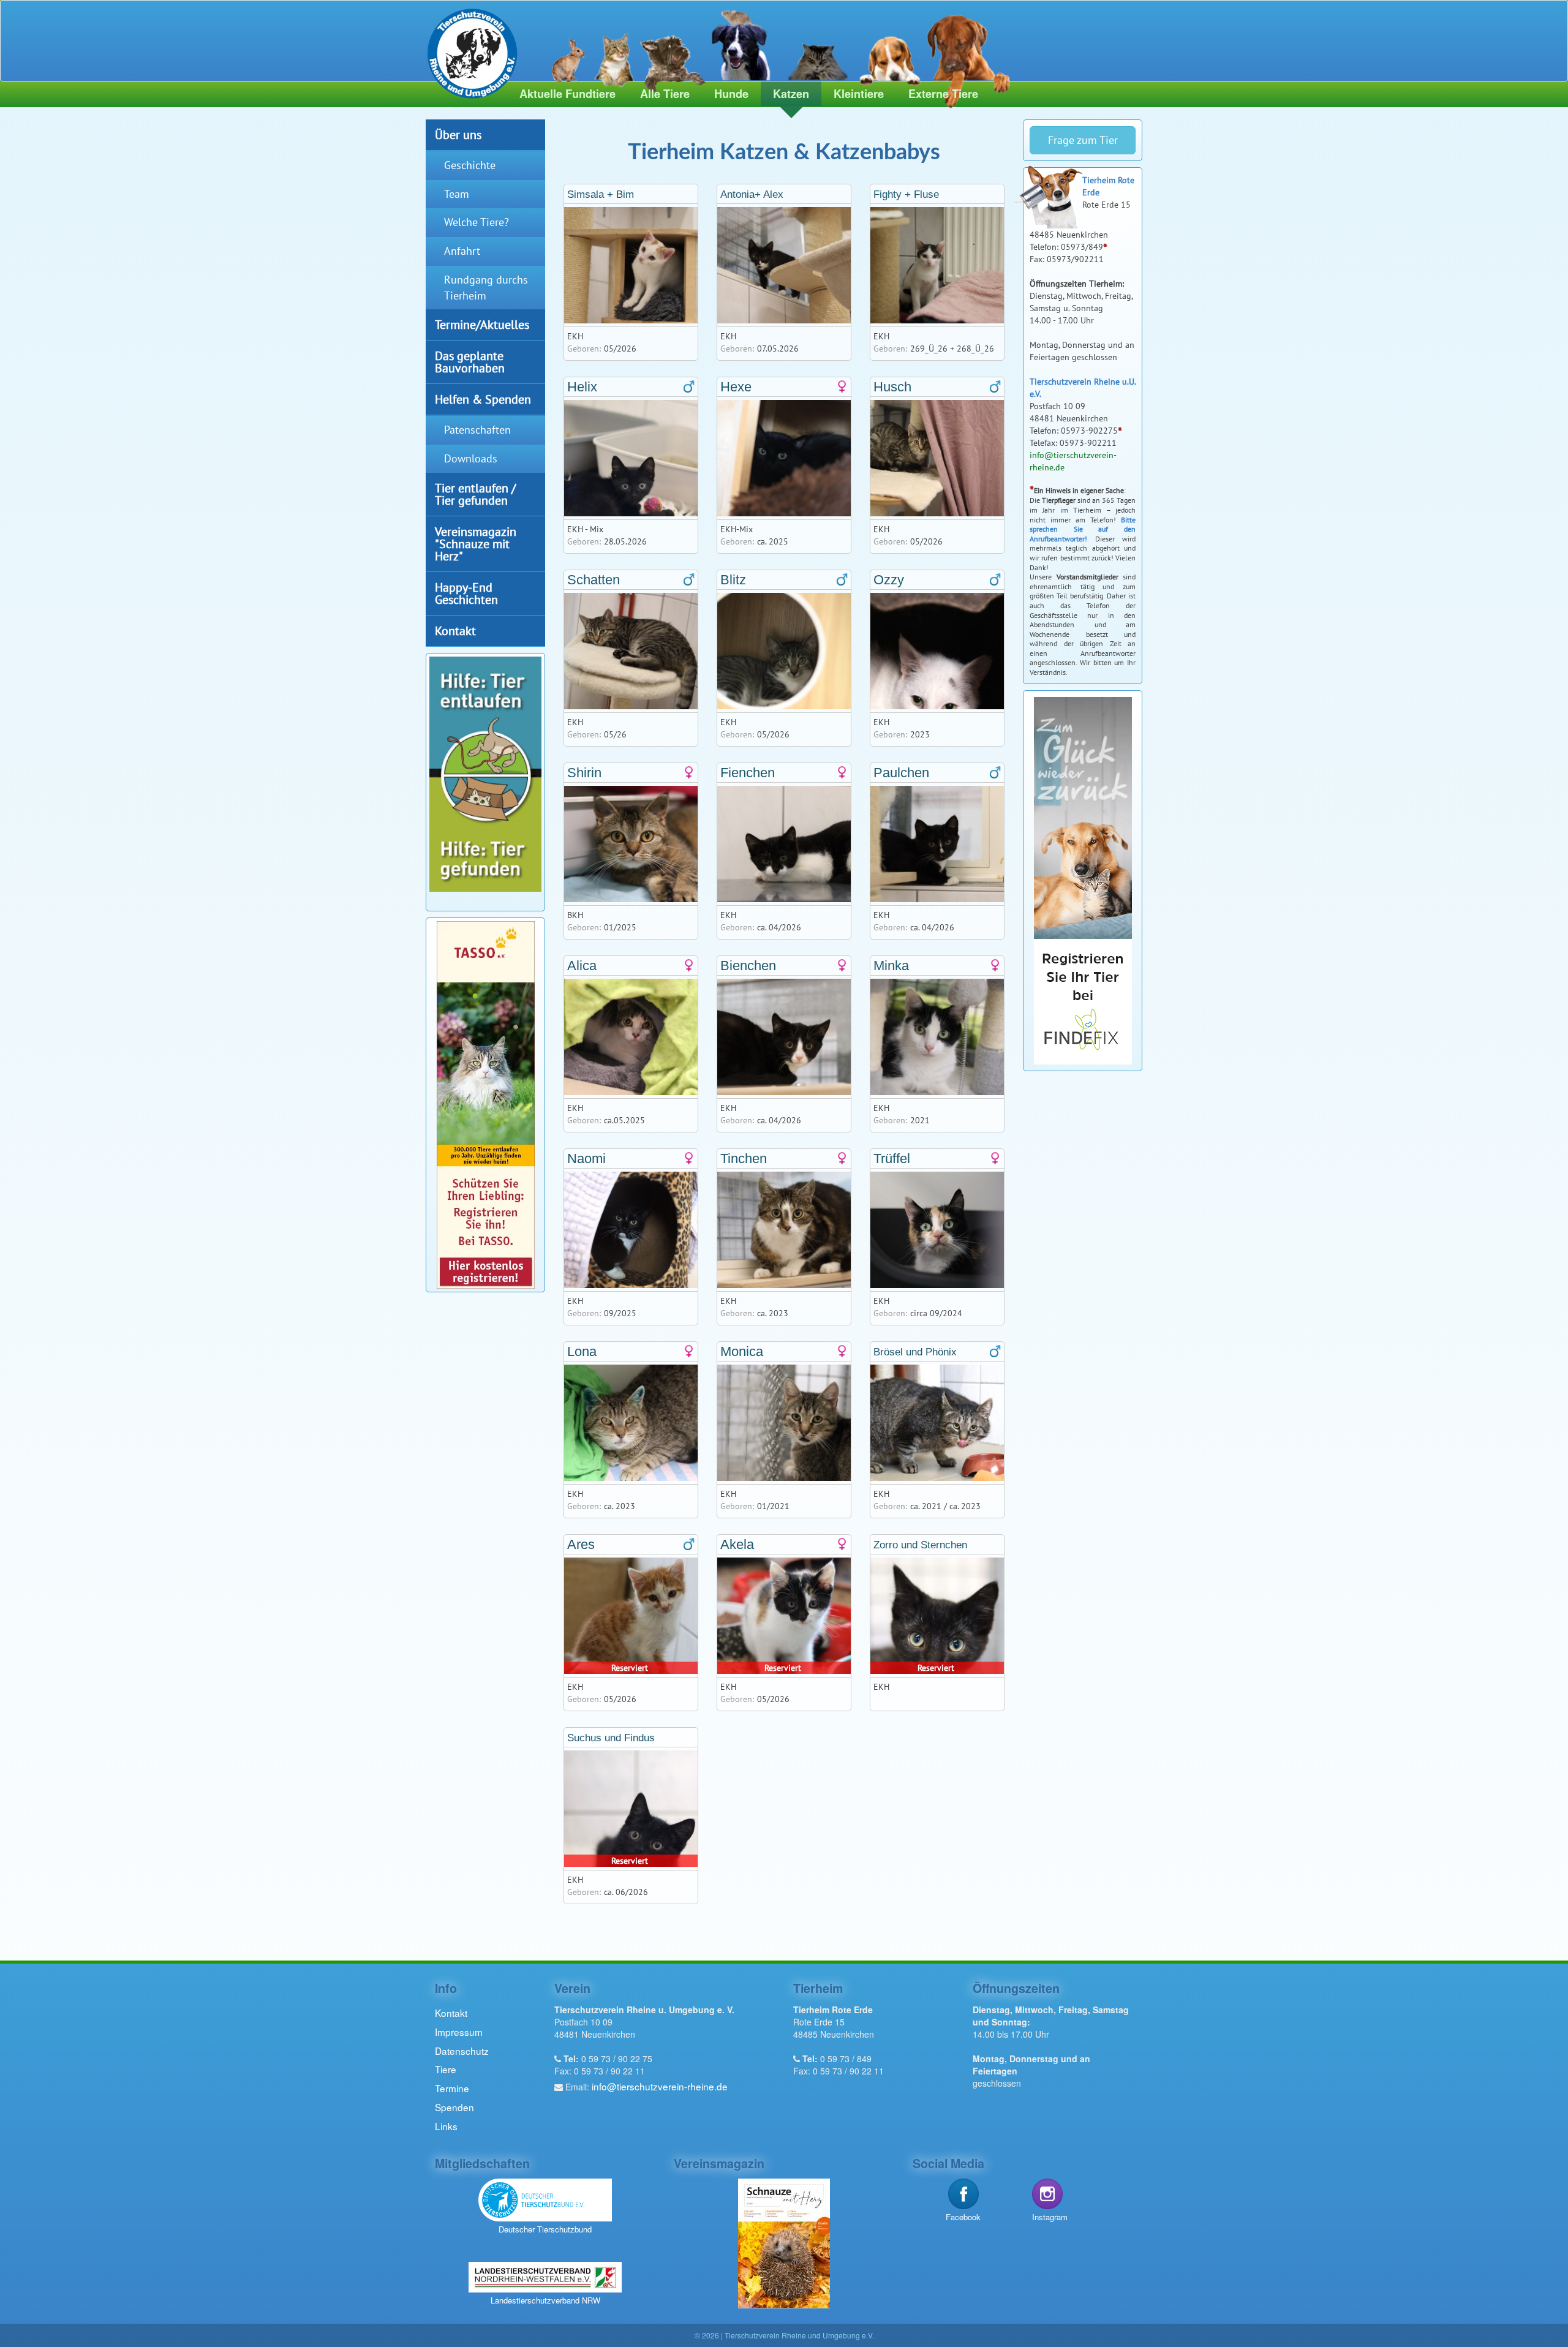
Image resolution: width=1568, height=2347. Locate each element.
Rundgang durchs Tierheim (486, 288)
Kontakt (455, 631)
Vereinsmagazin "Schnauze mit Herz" (476, 544)
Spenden (454, 2107)
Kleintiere (859, 94)
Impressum (459, 2032)
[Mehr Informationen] (485, 773)
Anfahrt (462, 251)
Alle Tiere (665, 94)
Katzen (791, 94)
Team (457, 194)
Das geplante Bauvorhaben (470, 362)
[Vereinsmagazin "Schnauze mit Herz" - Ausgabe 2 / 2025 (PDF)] (784, 2242)
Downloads (471, 458)
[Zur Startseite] (467, 51)
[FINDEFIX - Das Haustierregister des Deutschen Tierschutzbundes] (1083, 880)
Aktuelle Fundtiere (567, 94)
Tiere (446, 2069)
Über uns (458, 134)
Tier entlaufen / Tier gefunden (475, 494)
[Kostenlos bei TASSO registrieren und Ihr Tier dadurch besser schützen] (486, 1103)
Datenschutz (462, 2051)
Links (446, 2126)
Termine (452, 2088)
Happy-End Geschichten (466, 593)
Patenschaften (477, 430)
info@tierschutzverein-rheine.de (660, 2086)
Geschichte (470, 165)
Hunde (731, 94)
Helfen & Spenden (483, 399)
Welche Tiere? (477, 222)
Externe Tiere (943, 94)
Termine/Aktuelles (482, 324)
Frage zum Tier (1083, 140)
